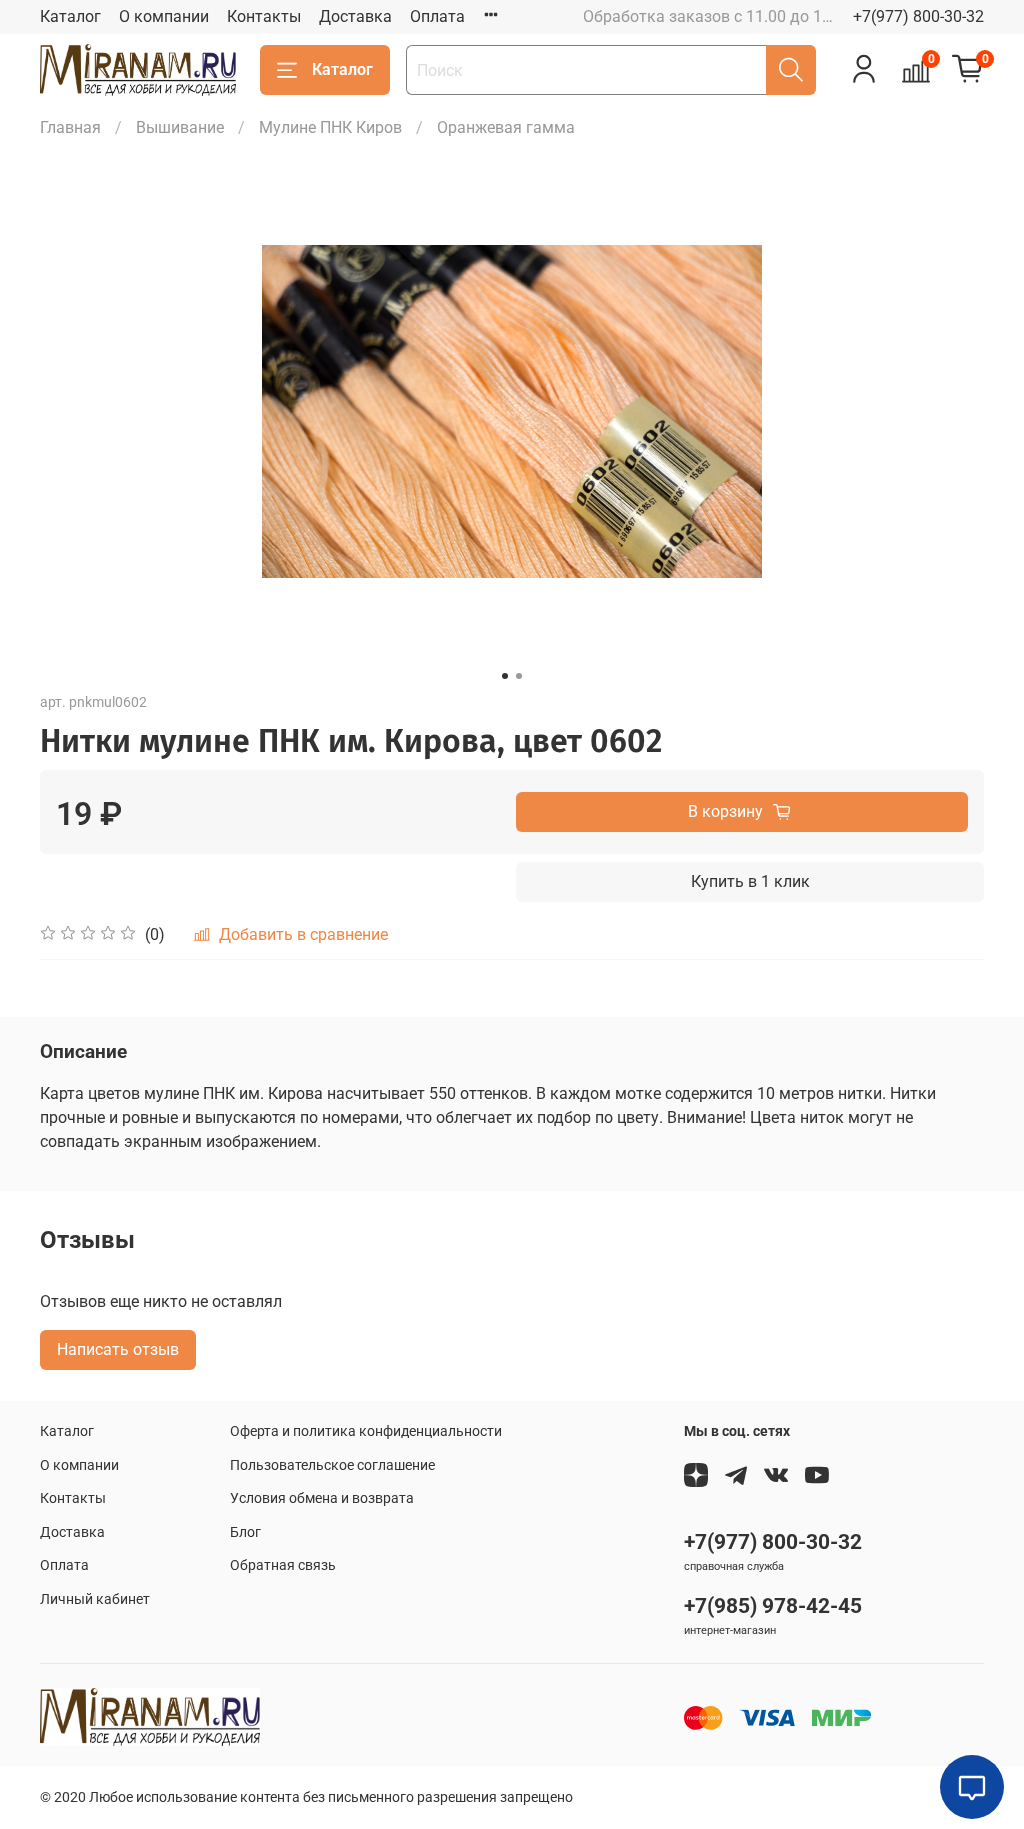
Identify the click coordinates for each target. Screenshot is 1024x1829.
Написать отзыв (118, 1349)
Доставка (355, 16)
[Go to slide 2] (519, 676)
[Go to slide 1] (505, 676)
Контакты (264, 16)
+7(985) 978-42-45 (773, 1606)
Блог (245, 1532)
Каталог (70, 16)
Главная (70, 127)
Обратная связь (283, 1565)
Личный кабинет (95, 1599)
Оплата (437, 16)
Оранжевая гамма (506, 127)
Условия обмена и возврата (322, 1498)
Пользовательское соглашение (332, 1465)
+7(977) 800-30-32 (918, 16)
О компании (164, 16)
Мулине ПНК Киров (330, 127)
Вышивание (180, 127)
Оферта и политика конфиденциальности (366, 1431)
